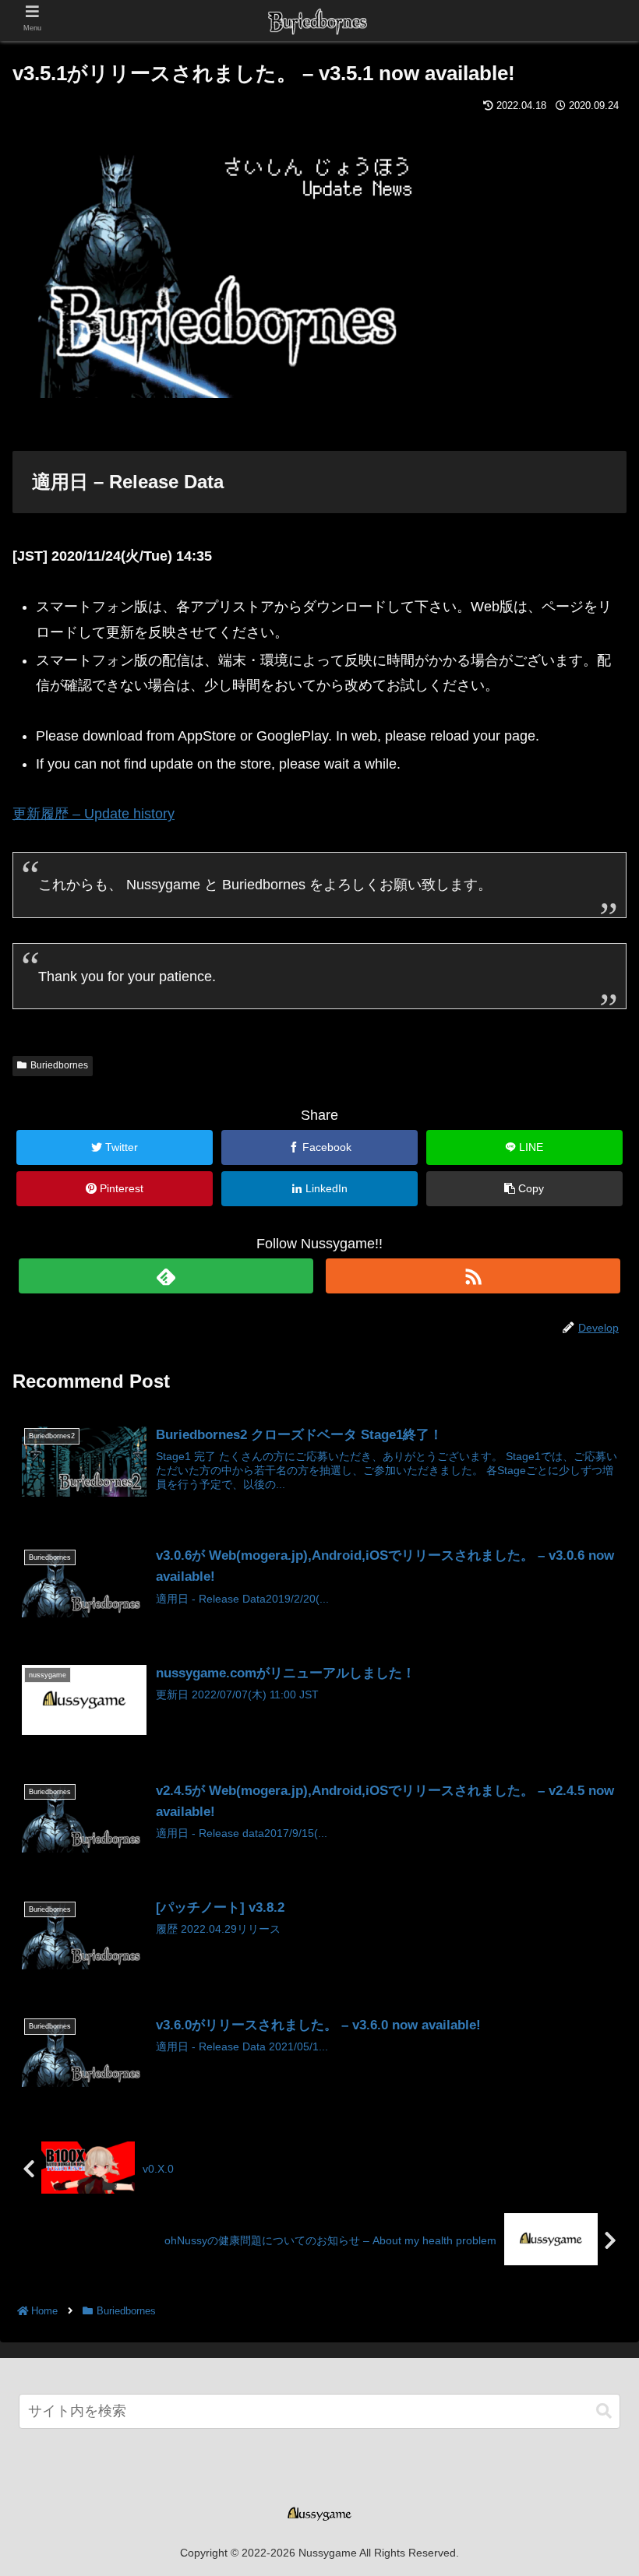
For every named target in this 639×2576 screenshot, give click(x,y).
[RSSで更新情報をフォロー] (473, 1276)
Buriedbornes (59, 1065)
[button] (604, 2411)
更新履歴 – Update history (94, 814)
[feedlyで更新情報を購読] (166, 1276)
